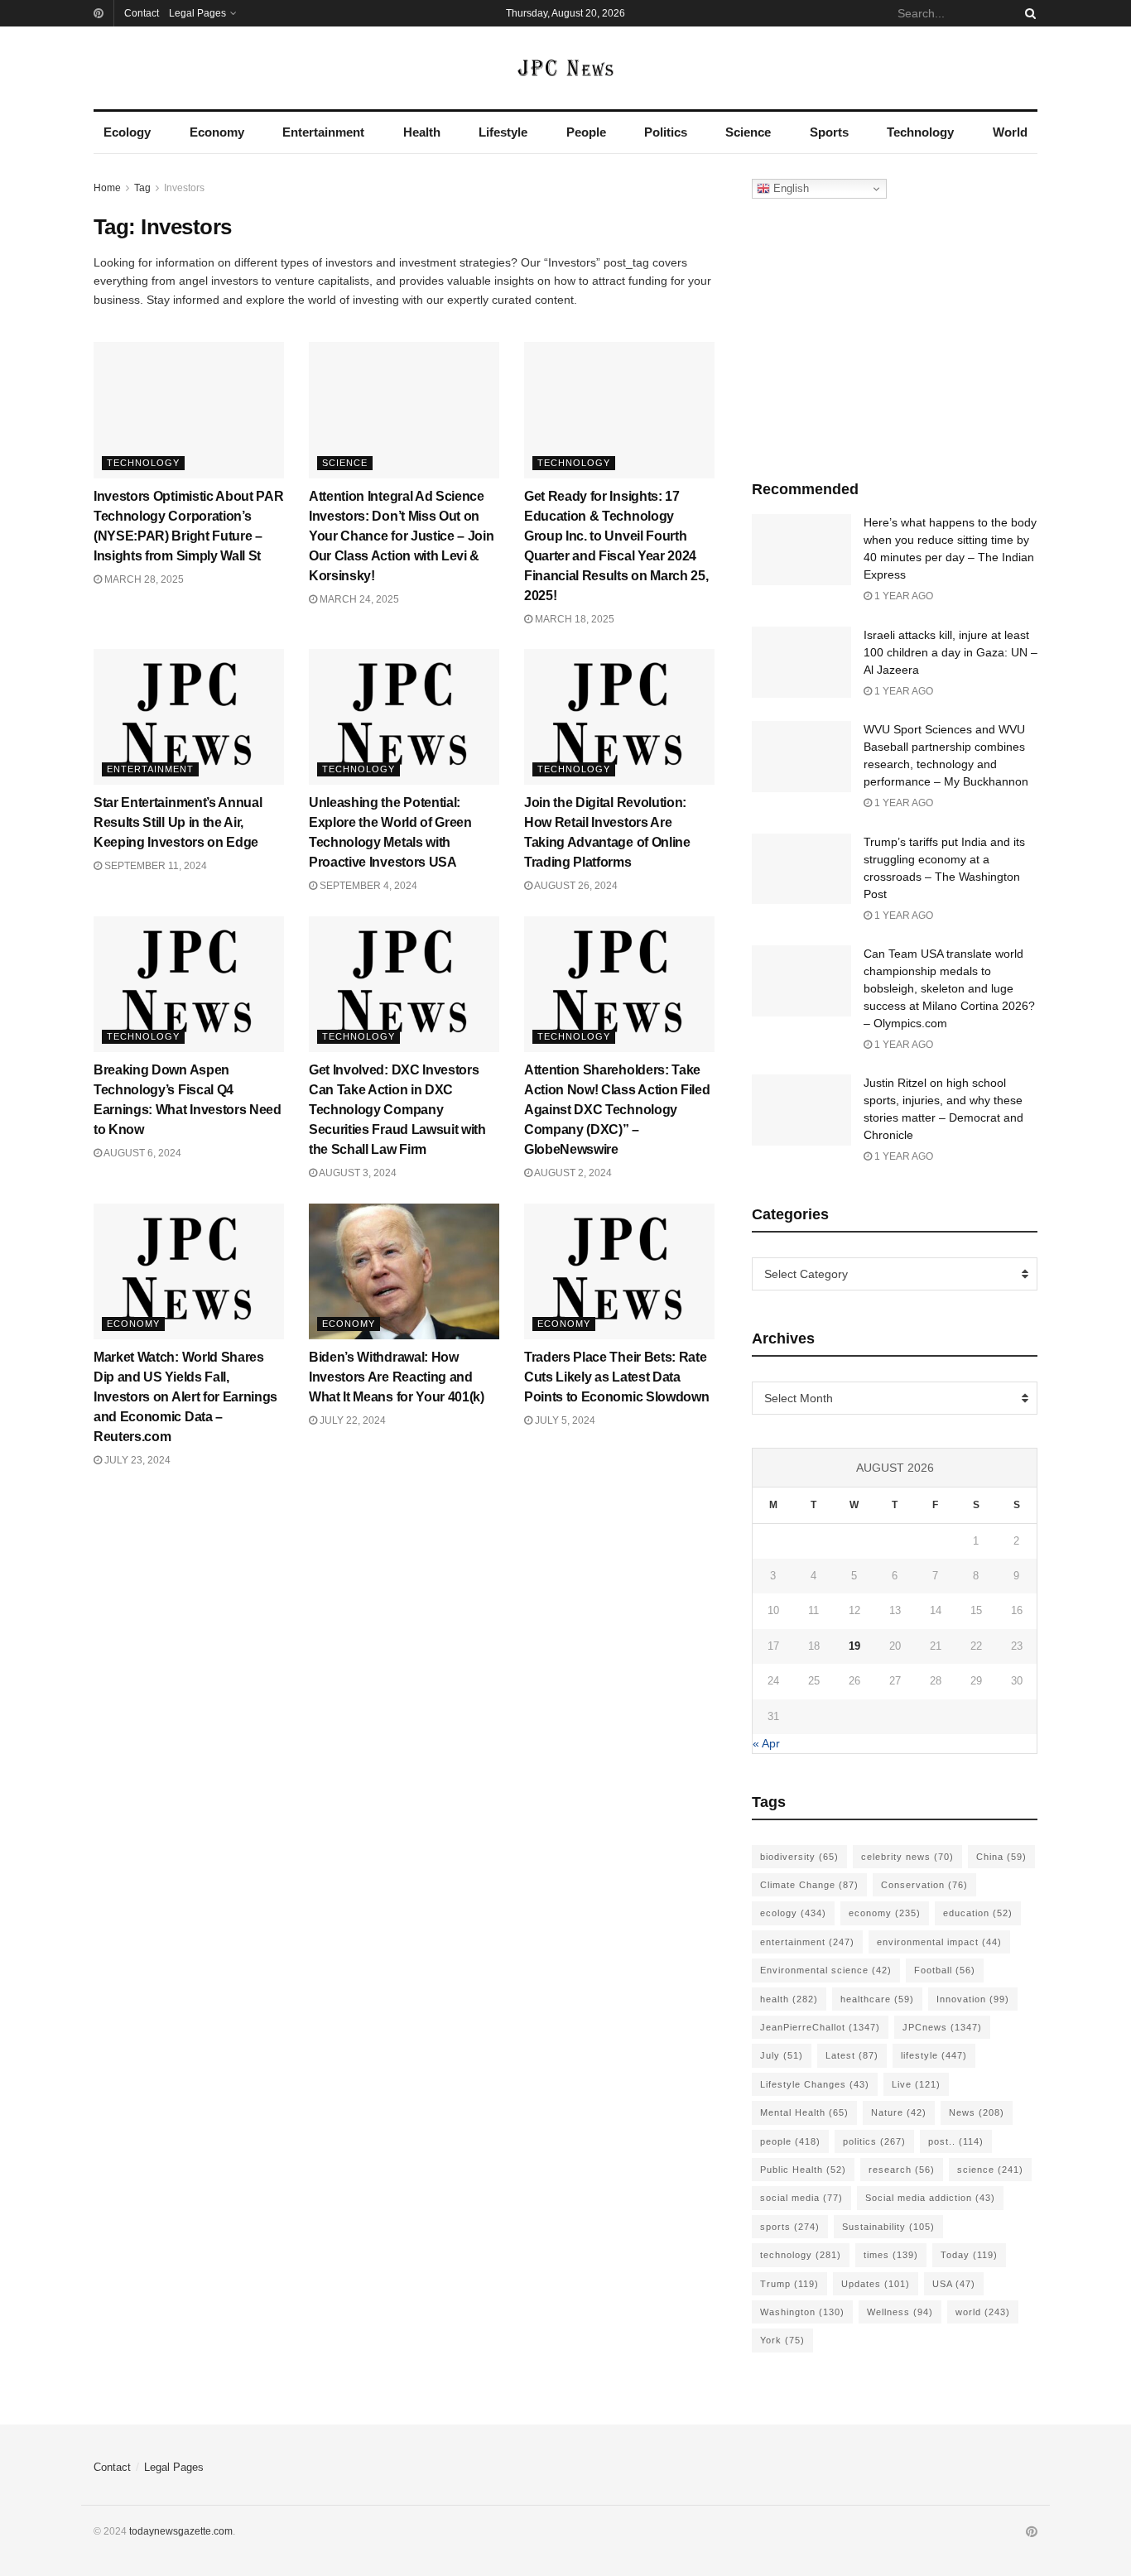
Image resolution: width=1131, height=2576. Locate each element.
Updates (876, 2284)
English (789, 188)
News (977, 2112)
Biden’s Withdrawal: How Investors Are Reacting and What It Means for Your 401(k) (397, 1377)
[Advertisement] (895, 335)
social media (801, 2198)
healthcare (877, 1999)
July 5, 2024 (564, 1420)
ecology (793, 1913)
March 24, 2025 (358, 599)
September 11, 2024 (154, 866)
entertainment (807, 1942)
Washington (802, 2312)
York (782, 2340)
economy (885, 1913)
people (790, 2141)
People (586, 132)
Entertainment (323, 132)
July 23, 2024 (136, 1460)
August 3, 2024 (357, 1173)
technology (801, 2255)
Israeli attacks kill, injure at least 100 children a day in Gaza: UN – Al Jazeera (951, 652)
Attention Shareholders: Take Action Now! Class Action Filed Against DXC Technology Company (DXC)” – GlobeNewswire (617, 1110)
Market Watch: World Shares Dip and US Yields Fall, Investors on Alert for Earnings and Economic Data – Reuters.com (185, 1397)
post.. (956, 2141)
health (789, 1999)
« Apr (766, 1743)
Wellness (900, 2312)
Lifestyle (503, 132)
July (782, 2055)
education (978, 1913)
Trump (789, 2284)
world (983, 2312)
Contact (142, 13)
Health (422, 132)
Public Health (803, 2170)
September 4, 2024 (367, 886)
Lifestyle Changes (815, 2084)
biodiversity (799, 1857)
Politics (666, 132)
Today (969, 2255)
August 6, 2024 (142, 1153)
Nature (899, 2112)
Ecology (127, 132)
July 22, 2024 (351, 1420)
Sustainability (888, 2227)
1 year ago (902, 596)
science (990, 2170)
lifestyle (934, 2055)
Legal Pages (197, 13)
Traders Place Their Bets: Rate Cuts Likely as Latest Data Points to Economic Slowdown (616, 1377)
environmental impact (939, 1942)
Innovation (973, 1999)
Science (748, 132)
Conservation (924, 1885)
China (1001, 1857)
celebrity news (907, 1857)
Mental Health (804, 2112)
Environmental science (826, 1970)
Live (916, 2084)
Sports (829, 132)
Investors (184, 188)
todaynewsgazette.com (181, 2531)
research (902, 2170)
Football (945, 1970)
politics (874, 2141)
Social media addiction (930, 2198)
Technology (920, 132)
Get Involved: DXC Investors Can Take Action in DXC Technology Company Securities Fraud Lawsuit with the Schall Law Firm (397, 1110)
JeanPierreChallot (820, 2027)
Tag (142, 188)
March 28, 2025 (143, 579)
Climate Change (809, 1885)
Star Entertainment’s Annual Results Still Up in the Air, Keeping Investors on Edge (178, 822)
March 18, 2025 (573, 619)
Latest (852, 2055)
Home (107, 188)
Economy (217, 132)
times (891, 2255)
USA (954, 2284)
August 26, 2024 (575, 886)
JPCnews (942, 2027)
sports (790, 2227)
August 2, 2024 (572, 1173)
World (1010, 132)
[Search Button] (1028, 13)
